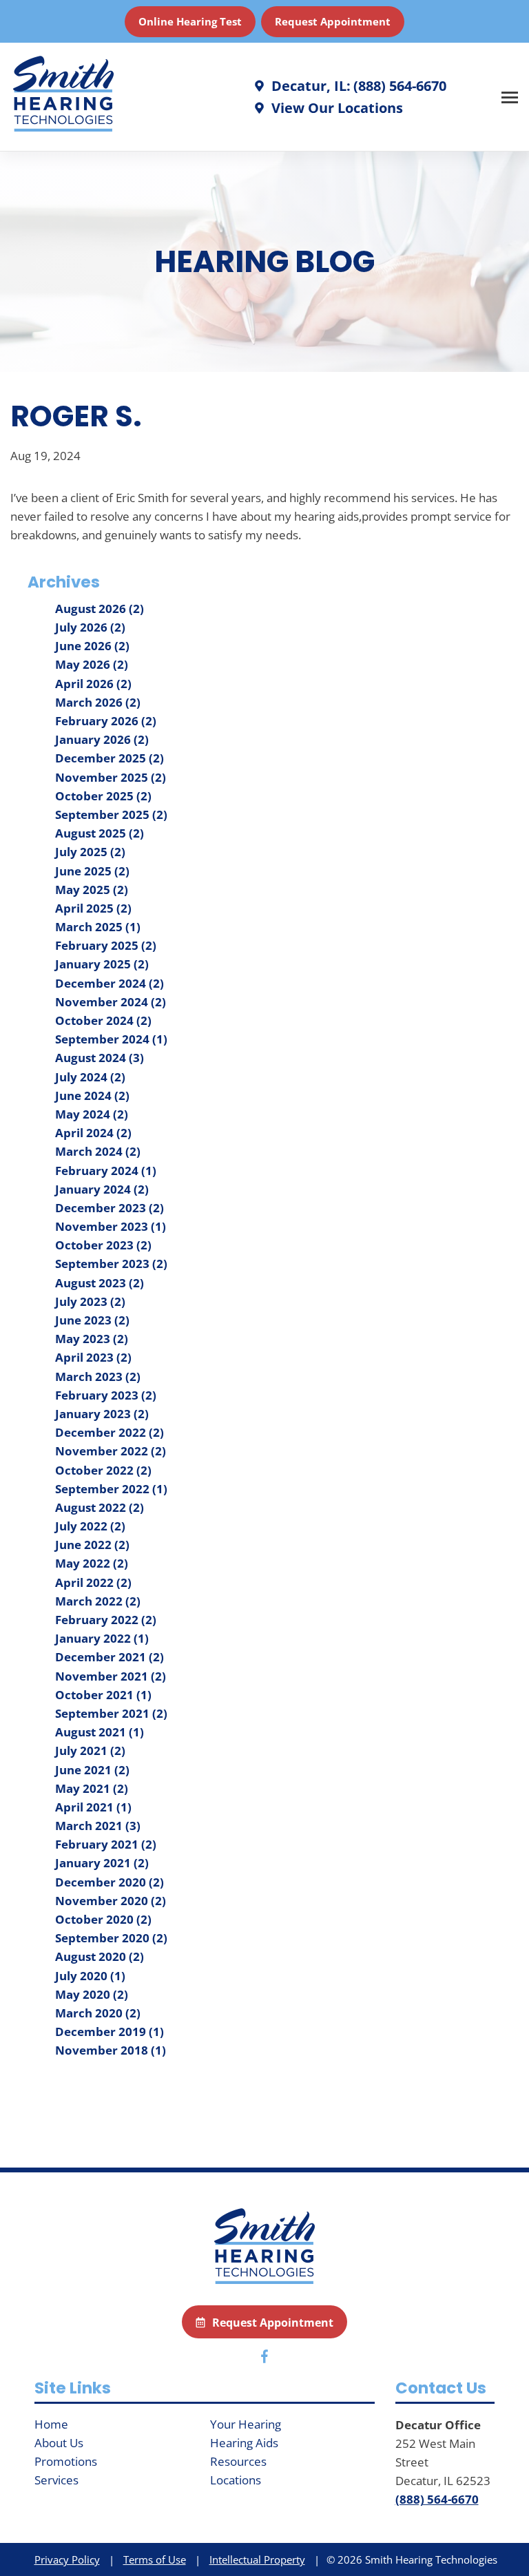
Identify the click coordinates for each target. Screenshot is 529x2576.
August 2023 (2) (100, 1283)
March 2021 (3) (98, 1826)
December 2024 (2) (110, 983)
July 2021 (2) (90, 1751)
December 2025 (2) (110, 758)
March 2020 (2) (98, 2013)
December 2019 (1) (110, 2032)
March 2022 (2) (98, 1601)
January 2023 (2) (102, 1414)
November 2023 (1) (111, 1226)
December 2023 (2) (110, 1208)
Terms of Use (155, 2559)
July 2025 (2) (90, 852)
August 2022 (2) (100, 1507)
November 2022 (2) (111, 1451)
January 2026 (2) (102, 739)
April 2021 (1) (93, 1807)
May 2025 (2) (92, 890)
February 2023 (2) (106, 1395)
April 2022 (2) (93, 1582)
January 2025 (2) (102, 964)
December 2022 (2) (110, 1432)
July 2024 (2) (90, 1077)
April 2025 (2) (93, 908)
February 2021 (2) (106, 1844)
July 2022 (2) (90, 1526)
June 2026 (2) (92, 646)
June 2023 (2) (92, 1320)
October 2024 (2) (103, 1020)
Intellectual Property (257, 2559)
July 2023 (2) (90, 1301)
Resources (238, 2461)
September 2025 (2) (111, 814)
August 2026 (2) (100, 609)
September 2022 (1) (111, 1489)
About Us (59, 2443)
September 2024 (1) (111, 1039)
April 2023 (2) (93, 1357)
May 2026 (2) (92, 664)
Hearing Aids (244, 2443)
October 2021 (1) (103, 1695)
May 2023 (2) (92, 1339)
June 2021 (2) (92, 1770)
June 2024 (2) (92, 1095)
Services (56, 2480)
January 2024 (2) (102, 1189)
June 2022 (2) (92, 1545)
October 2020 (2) (103, 1919)
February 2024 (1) (106, 1171)
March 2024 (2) (98, 1151)
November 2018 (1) (111, 2050)
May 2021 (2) (92, 1788)
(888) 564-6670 (437, 2499)
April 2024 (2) (93, 1133)
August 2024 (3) (100, 1058)
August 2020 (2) (100, 1956)
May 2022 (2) (92, 1563)
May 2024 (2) (92, 1114)
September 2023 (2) (111, 1264)
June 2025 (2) (92, 871)
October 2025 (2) (103, 796)
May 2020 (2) (92, 1994)
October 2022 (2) (103, 1470)
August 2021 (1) (100, 1732)
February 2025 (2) (106, 945)
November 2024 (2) (111, 1002)
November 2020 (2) (111, 1901)
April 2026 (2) (93, 684)
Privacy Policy (67, 2559)
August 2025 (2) (100, 833)
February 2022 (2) (106, 1620)
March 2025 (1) (98, 927)
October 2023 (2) (103, 1245)
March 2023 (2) (98, 1377)
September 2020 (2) (111, 1938)
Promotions (66, 2461)
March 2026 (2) (98, 702)
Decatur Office (438, 2425)
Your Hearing (246, 2424)
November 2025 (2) (111, 777)
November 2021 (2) (111, 1676)
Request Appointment (333, 21)
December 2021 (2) (110, 1657)
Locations (236, 2480)
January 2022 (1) (102, 1638)
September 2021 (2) (111, 1713)
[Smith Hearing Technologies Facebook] (264, 2359)
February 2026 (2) (106, 721)
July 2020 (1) (90, 1976)
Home (51, 2424)
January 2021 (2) (102, 1863)
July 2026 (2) (90, 627)
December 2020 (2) (110, 1882)
